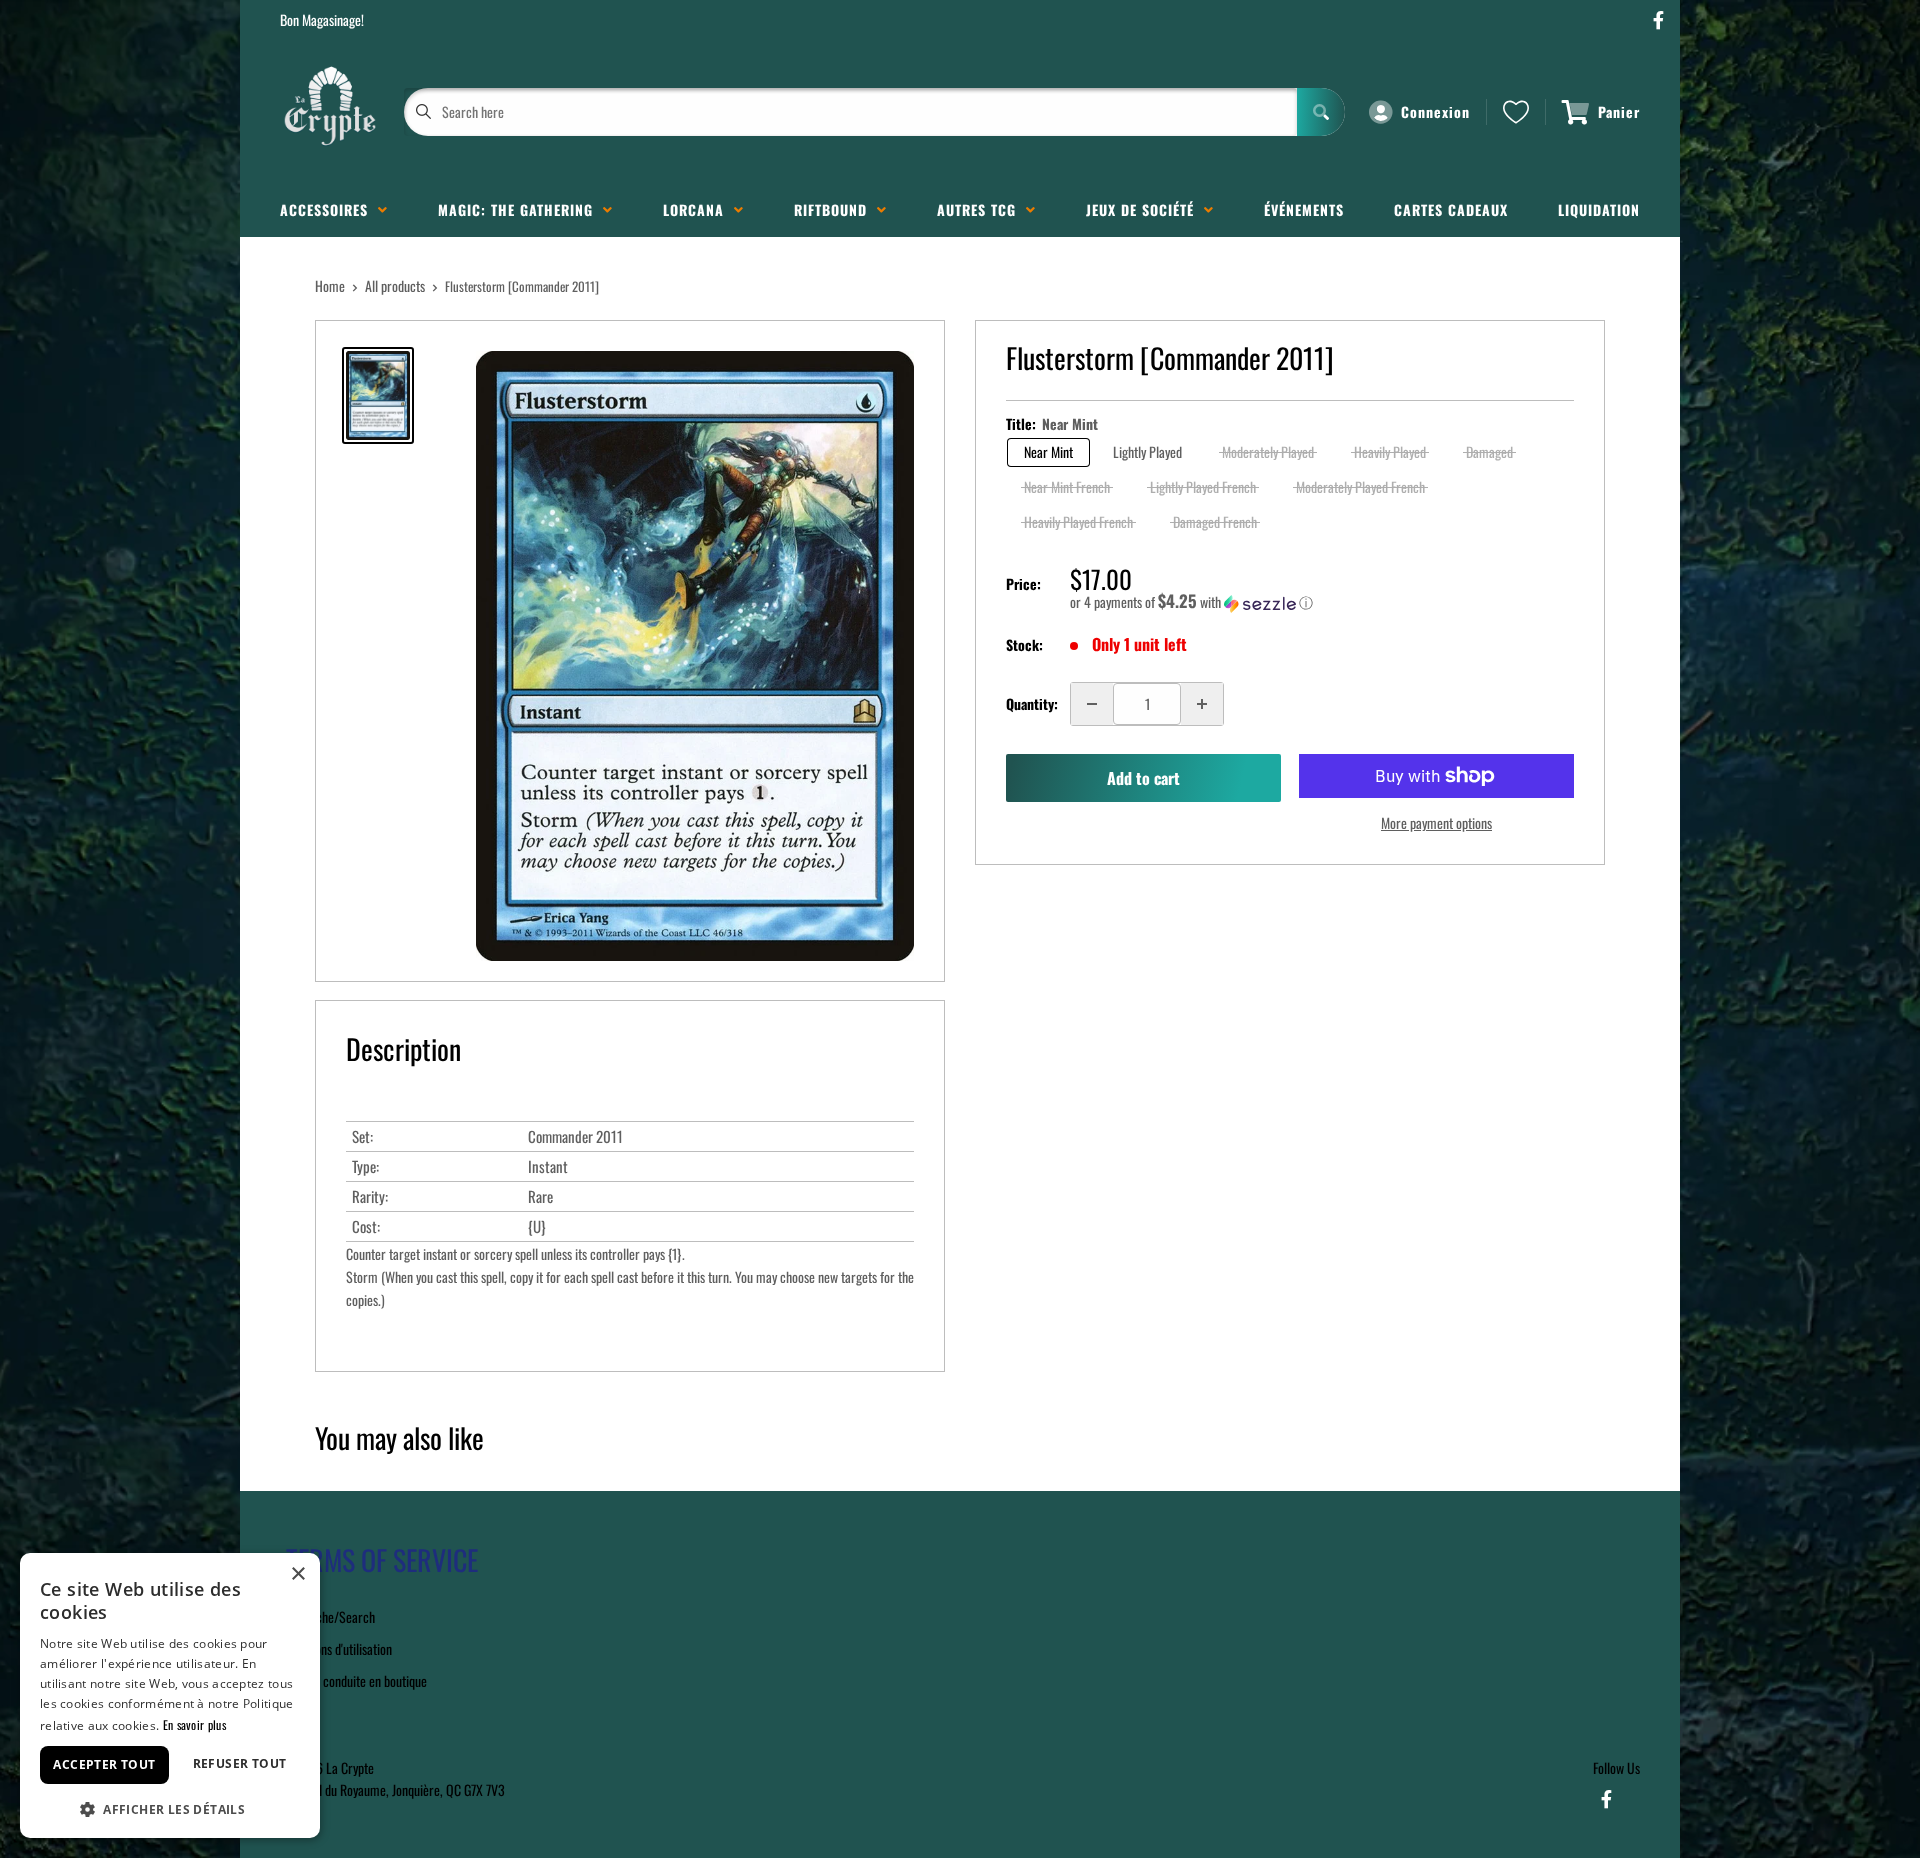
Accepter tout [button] (104, 1764)
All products (395, 285)
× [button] (297, 1574)
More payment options (1436, 822)
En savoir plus (194, 1724)
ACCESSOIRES (329, 209)
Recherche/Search (327, 1616)
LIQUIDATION (1599, 209)
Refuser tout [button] (240, 1763)
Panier (1619, 111)
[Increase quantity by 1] (1202, 704)
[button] (1322, 602)
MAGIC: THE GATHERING (520, 209)
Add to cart (1143, 778)
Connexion (1435, 111)
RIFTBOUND (835, 209)
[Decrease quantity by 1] (1092, 704)
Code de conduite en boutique (353, 1680)
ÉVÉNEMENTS (1304, 209)
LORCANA (698, 209)
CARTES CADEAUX (1451, 209)
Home (330, 285)
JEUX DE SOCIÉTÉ (1145, 209)
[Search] (1321, 112)
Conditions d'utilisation (336, 1648)
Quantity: (1032, 703)
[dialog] (170, 1695)
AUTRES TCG (981, 209)
